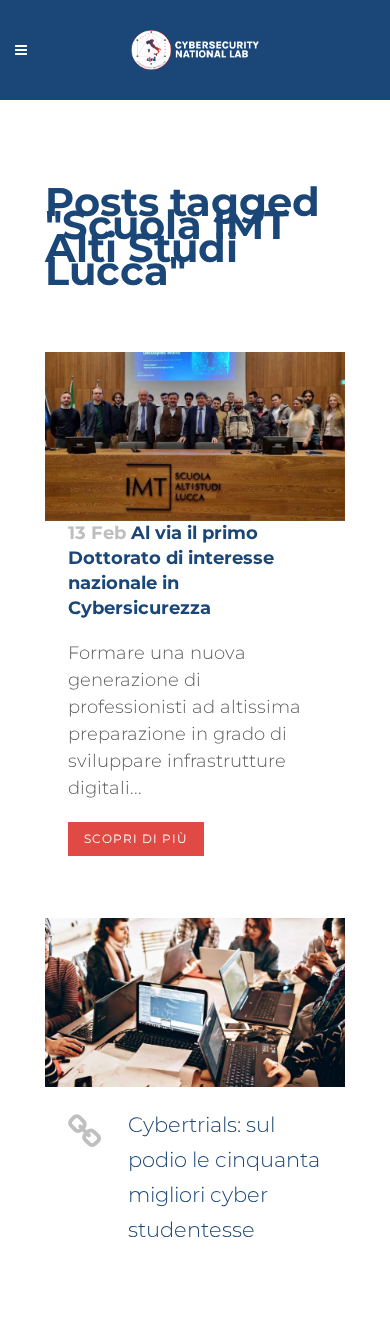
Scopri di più (136, 838)
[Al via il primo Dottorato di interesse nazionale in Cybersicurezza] (195, 436)
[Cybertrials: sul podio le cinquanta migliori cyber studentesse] (195, 1002)
